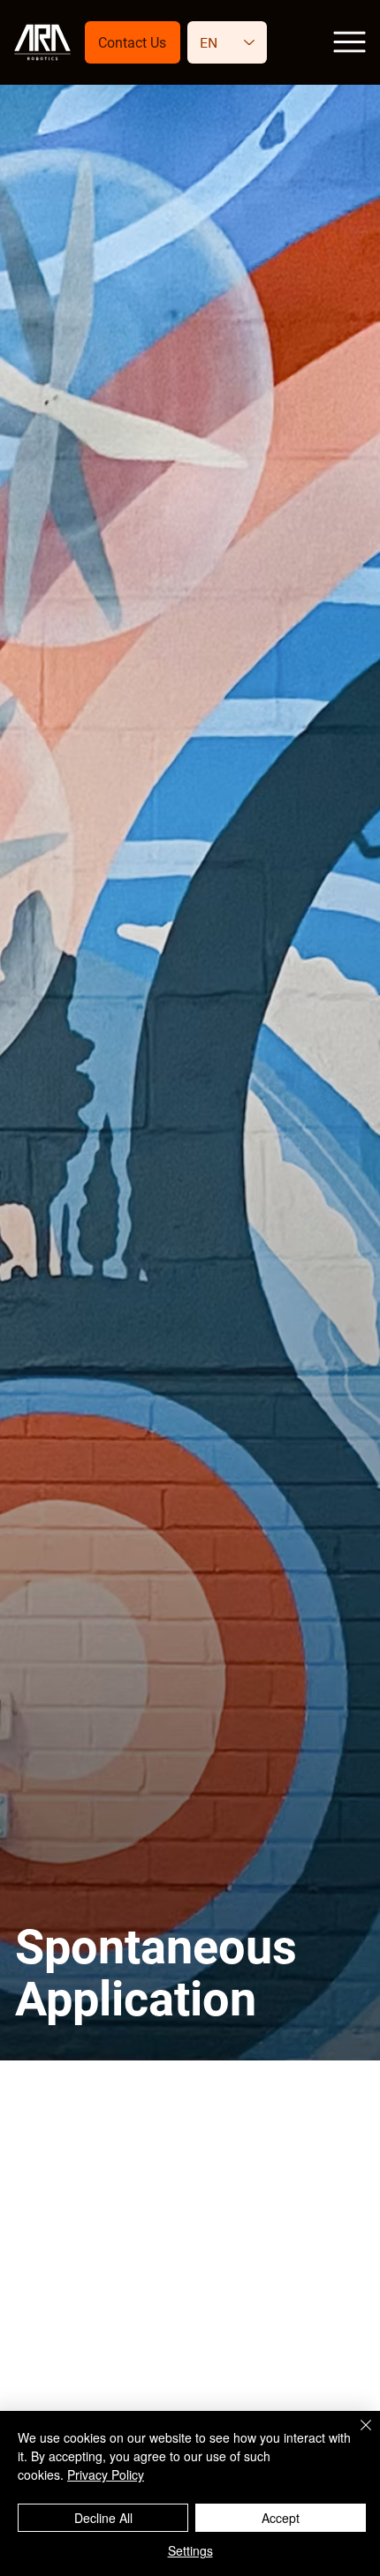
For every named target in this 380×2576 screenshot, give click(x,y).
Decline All (103, 2518)
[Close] (355, 2436)
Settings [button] (190, 2550)
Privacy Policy (106, 2474)
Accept (281, 2518)
